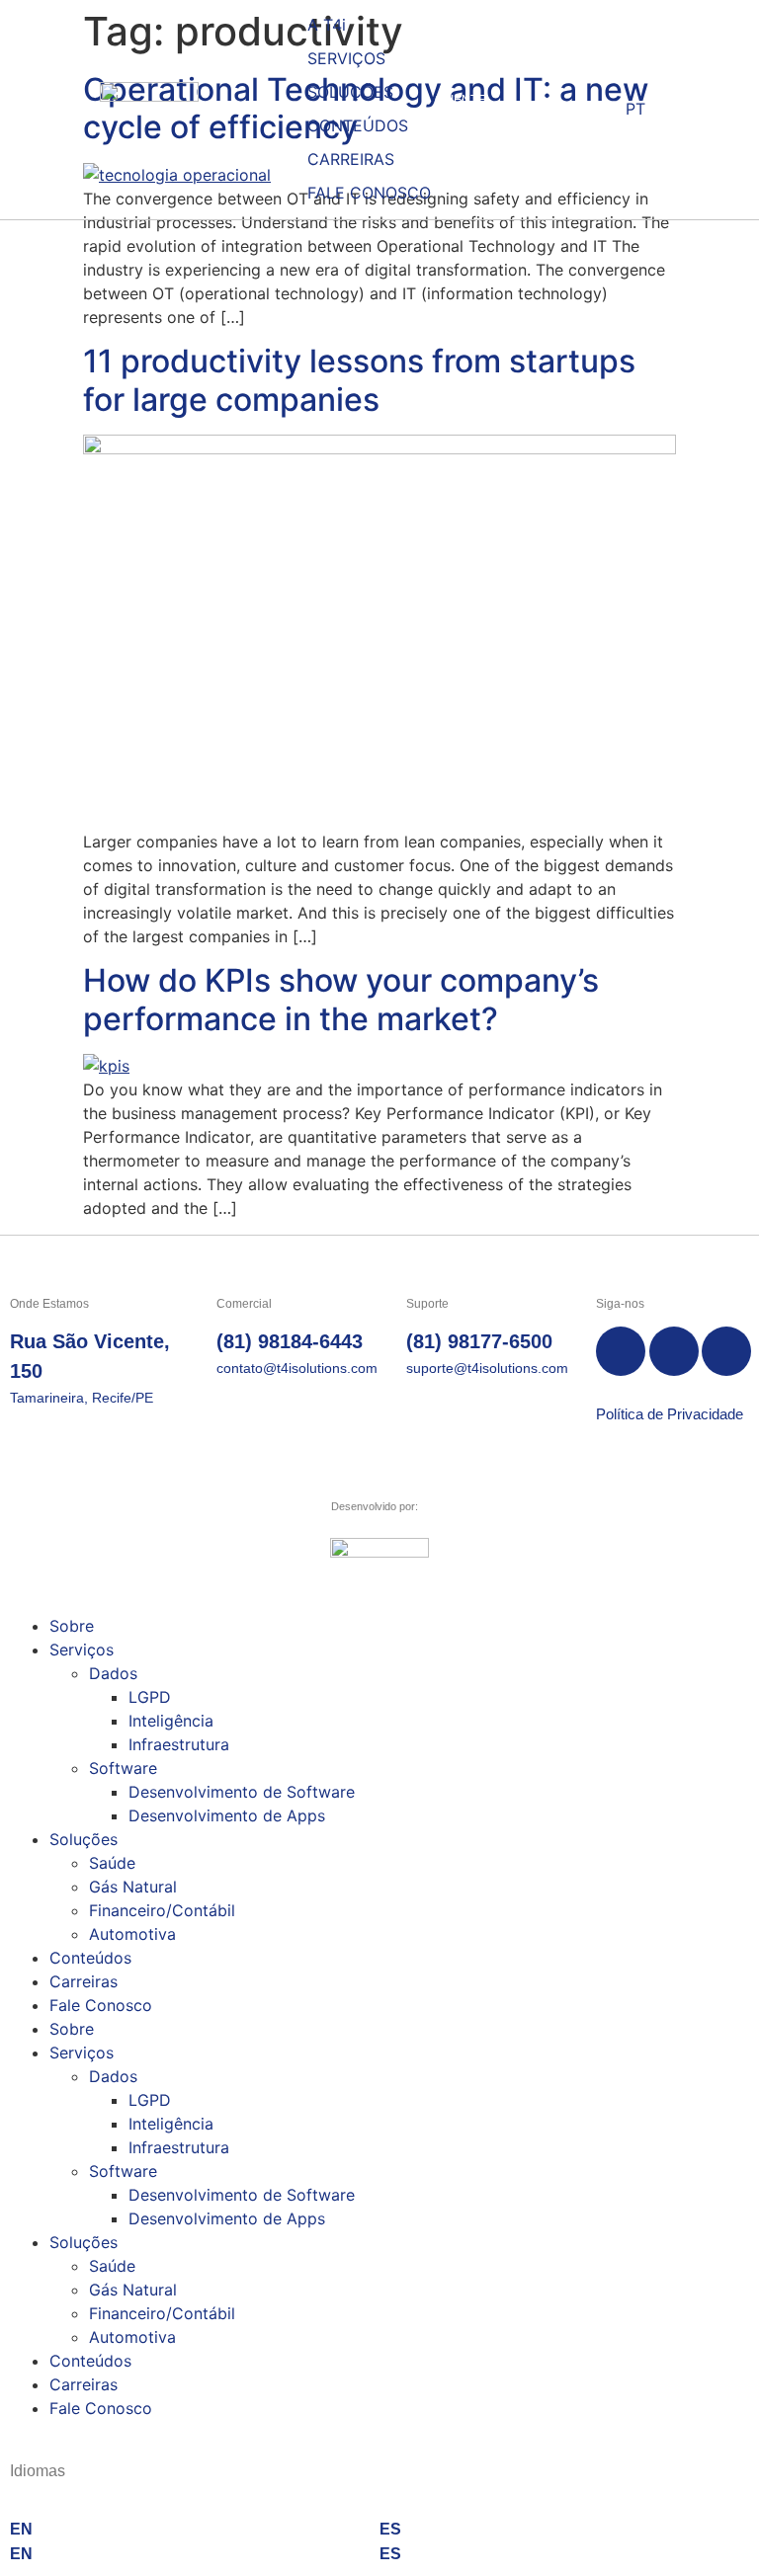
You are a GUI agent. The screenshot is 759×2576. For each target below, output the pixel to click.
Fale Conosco (101, 2005)
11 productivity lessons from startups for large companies (359, 380)
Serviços (82, 1650)
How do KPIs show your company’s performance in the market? (341, 999)
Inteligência (171, 1721)
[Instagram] (674, 1351)
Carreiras (84, 1981)
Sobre (72, 1626)
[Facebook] (621, 1351)
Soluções (84, 1839)
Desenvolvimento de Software (242, 1792)
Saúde (112, 1863)
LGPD (150, 1697)
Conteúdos (90, 1958)
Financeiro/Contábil (162, 1910)
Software (123, 1768)
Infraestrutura (179, 1744)
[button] (358, 58)
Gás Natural (133, 1887)
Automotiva (132, 1934)
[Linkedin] (726, 1351)
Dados (113, 1673)
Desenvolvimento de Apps (227, 1815)
